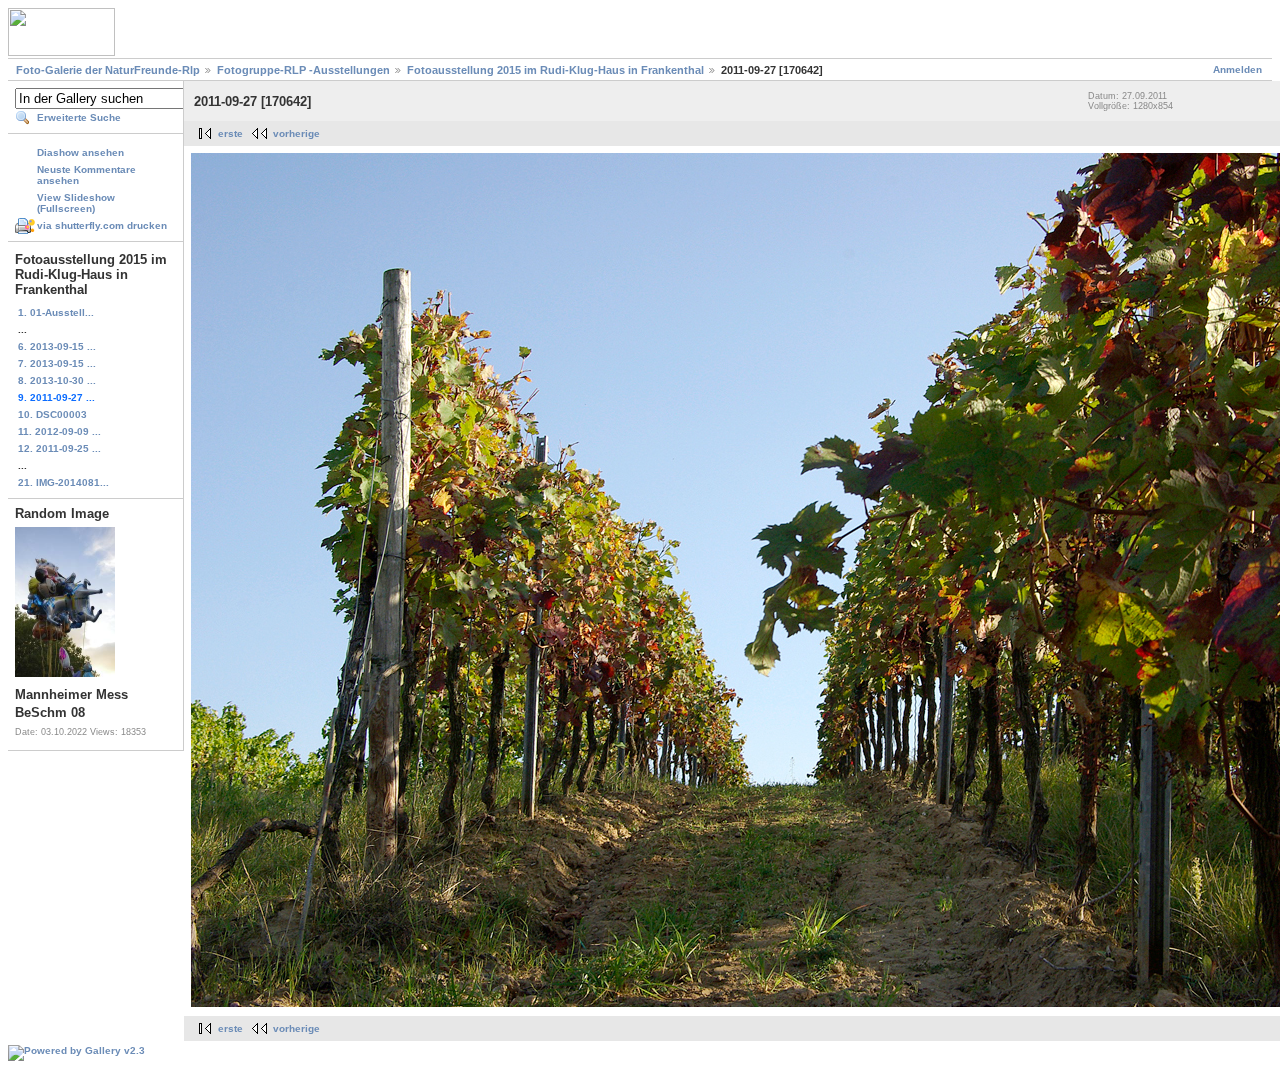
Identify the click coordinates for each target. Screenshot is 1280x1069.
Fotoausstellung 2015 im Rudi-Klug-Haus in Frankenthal (555, 70)
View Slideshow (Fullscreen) (76, 203)
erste (230, 133)
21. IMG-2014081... (63, 482)
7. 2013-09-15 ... (57, 363)
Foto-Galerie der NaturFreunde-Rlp (108, 70)
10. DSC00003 (52, 414)
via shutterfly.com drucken (102, 225)
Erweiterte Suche (79, 117)
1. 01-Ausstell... (56, 312)
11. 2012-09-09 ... (59, 431)
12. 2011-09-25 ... (59, 448)
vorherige (296, 133)
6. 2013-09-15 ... (57, 346)
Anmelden (1237, 69)
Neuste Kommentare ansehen (86, 175)
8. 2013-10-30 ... (57, 380)
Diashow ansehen (80, 152)
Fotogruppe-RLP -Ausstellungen (303, 70)
